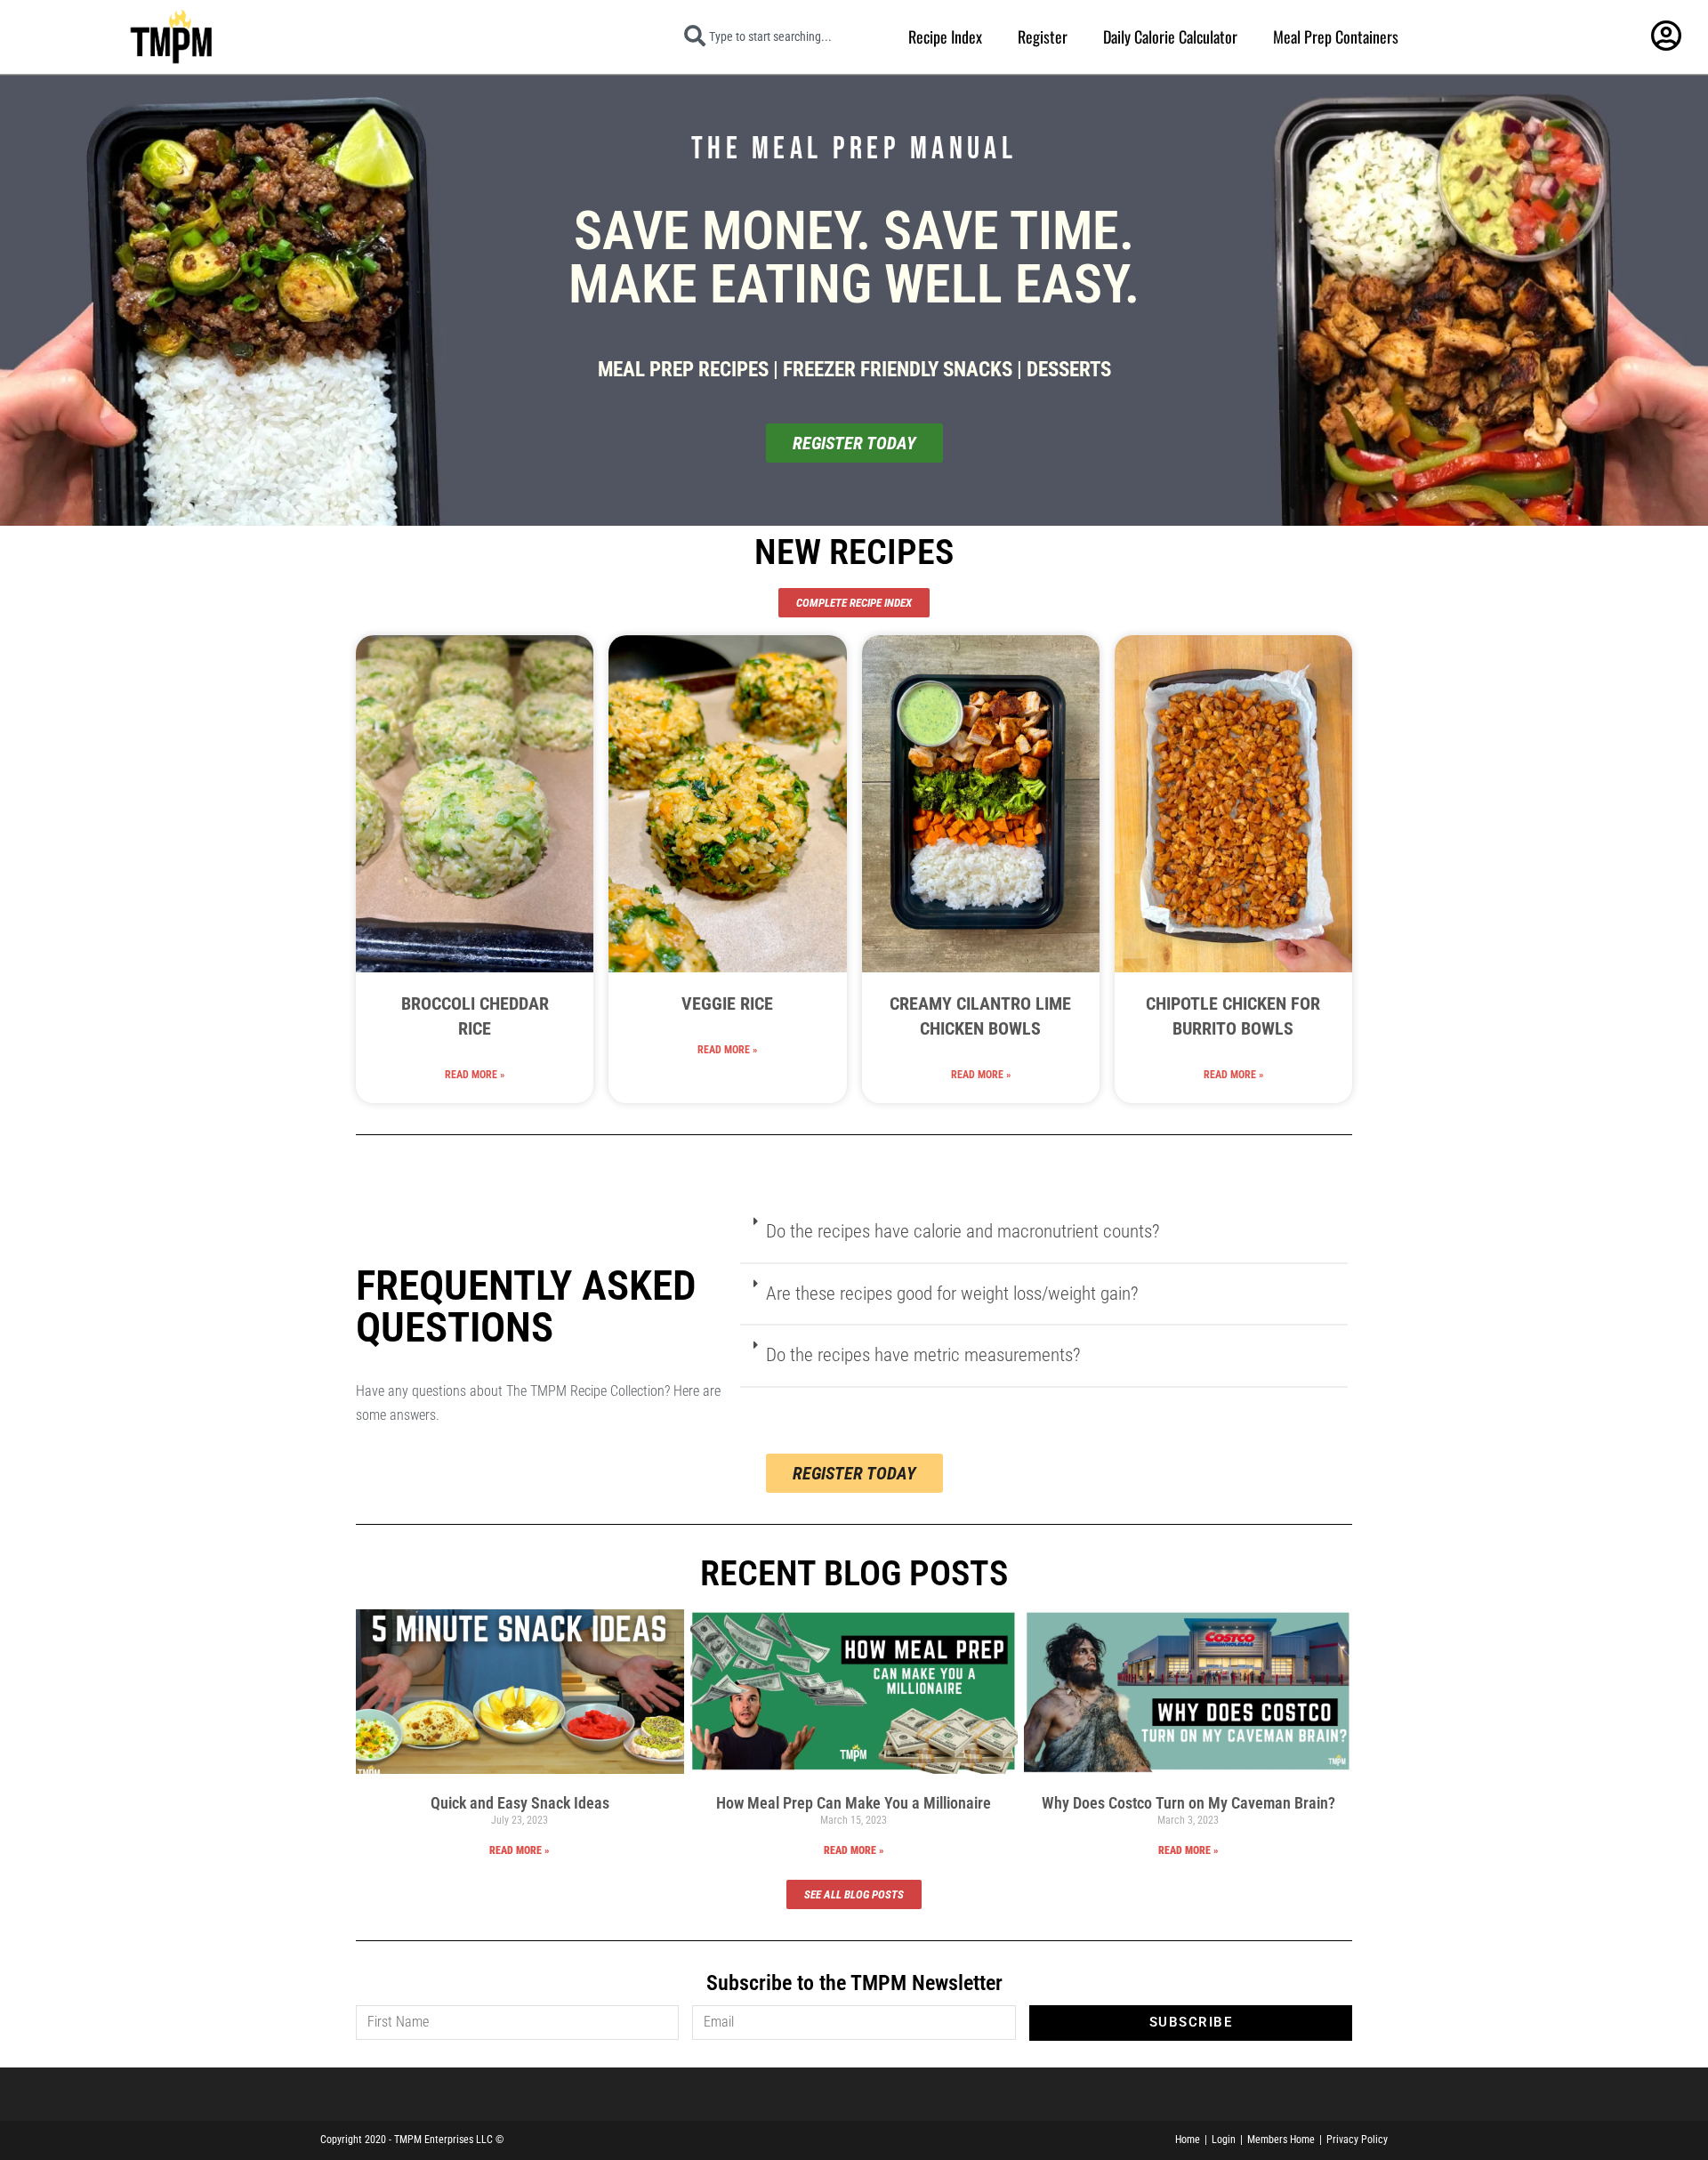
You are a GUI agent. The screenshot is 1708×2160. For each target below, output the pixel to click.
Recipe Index (945, 36)
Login (1224, 2140)
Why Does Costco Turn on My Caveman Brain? (1188, 1803)
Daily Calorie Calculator (1170, 36)
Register (1043, 36)
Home (1188, 2140)
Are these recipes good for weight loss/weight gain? (952, 1294)
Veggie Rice (727, 1003)
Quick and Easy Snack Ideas (520, 1803)
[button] (1043, 1233)
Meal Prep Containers (1336, 36)
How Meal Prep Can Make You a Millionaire (854, 1803)
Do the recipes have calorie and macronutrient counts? (963, 1231)
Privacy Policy (1357, 2140)
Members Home (1281, 2140)
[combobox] (780, 36)
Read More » (475, 1075)
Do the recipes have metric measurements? (923, 1355)
